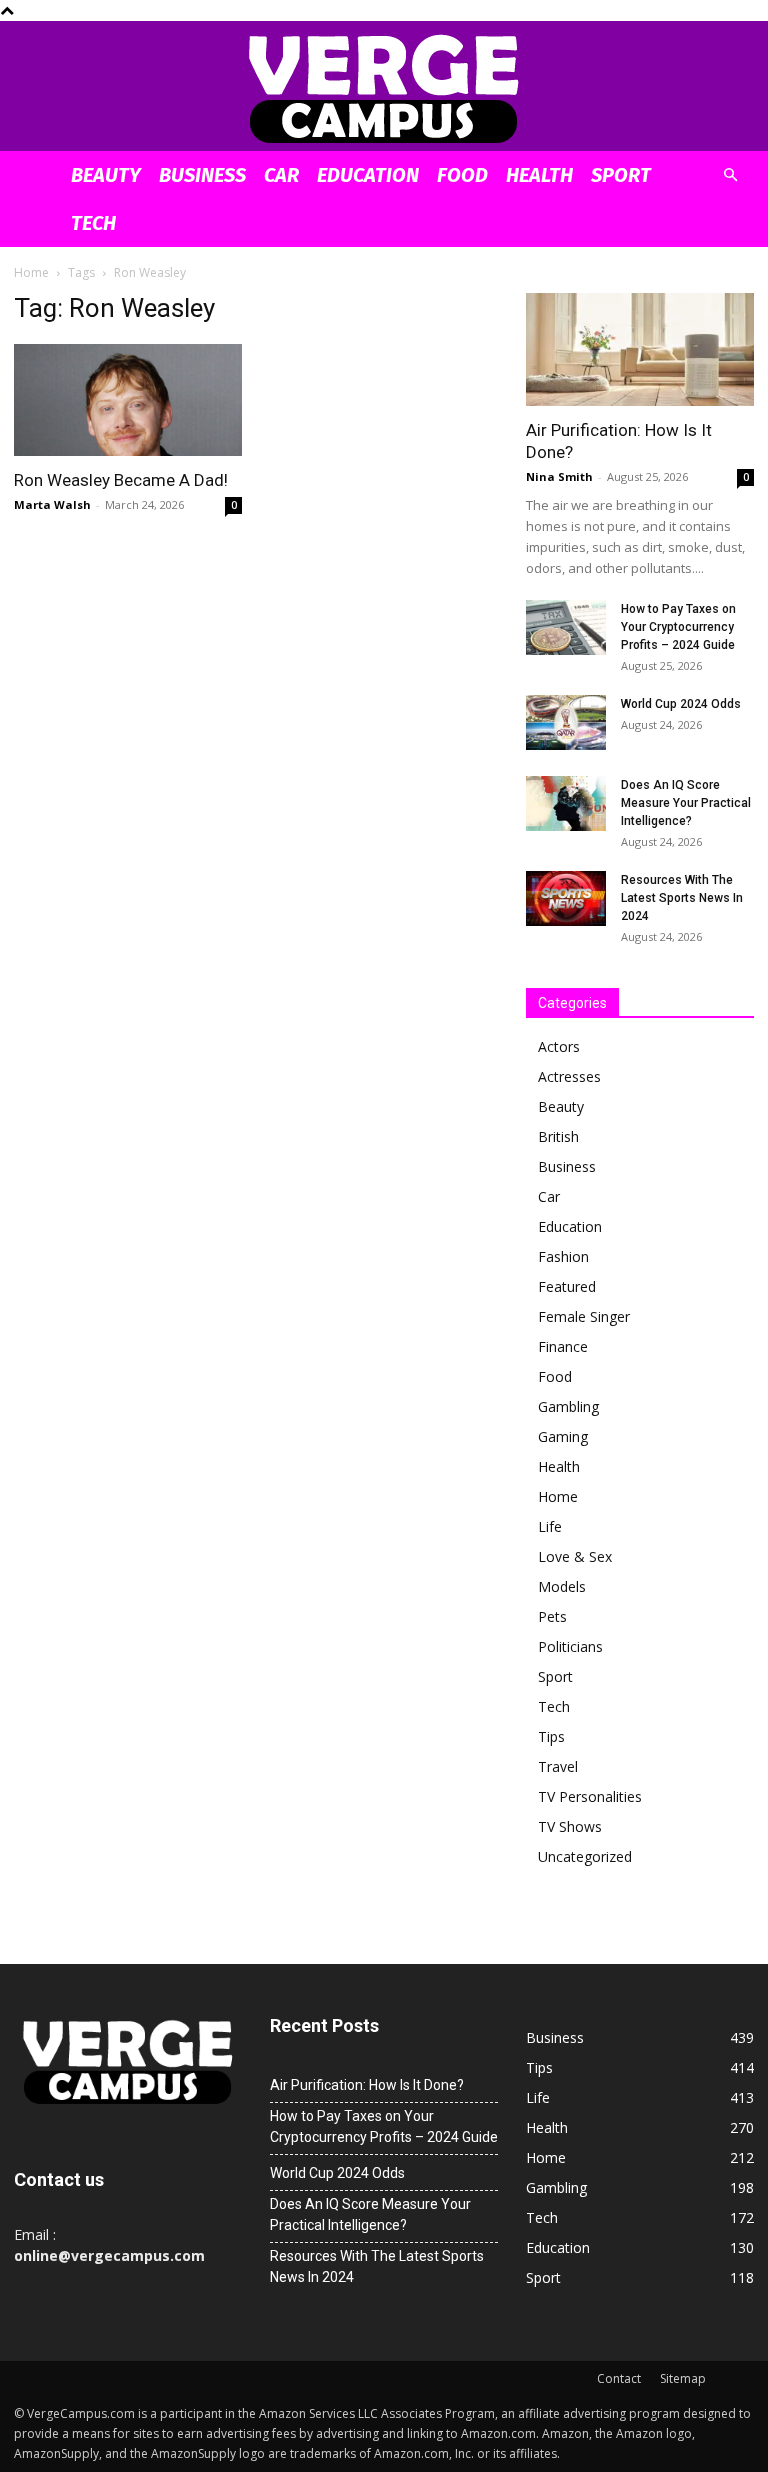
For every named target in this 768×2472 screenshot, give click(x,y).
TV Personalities (590, 1796)
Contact (619, 2378)
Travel (558, 1766)
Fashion (563, 1256)
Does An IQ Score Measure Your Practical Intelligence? (686, 803)
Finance (563, 1346)
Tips (551, 1736)
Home (31, 272)
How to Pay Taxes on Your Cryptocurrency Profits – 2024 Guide (678, 627)
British (558, 1136)
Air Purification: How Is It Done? (367, 2085)
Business (202, 175)
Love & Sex (575, 1556)
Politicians (570, 1646)
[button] (730, 175)
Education (368, 175)
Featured (567, 1286)
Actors (559, 1046)
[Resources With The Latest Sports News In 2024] (566, 898)
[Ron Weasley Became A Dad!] (128, 400)
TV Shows (570, 1826)
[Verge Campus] (384, 87)
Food (462, 175)
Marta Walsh (52, 504)
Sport (621, 175)
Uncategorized (585, 1856)
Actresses (569, 1076)
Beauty (106, 175)
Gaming (563, 1436)
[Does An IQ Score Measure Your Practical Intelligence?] (566, 803)
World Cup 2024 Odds (681, 704)
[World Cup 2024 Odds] (566, 722)
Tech (93, 223)
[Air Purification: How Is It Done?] (640, 349)
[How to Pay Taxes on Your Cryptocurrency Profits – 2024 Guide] (566, 627)
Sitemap (683, 2378)
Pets (552, 1616)
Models (562, 1586)
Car (281, 175)
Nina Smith (559, 476)
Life (550, 1526)
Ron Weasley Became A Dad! (121, 480)
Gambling (568, 1406)
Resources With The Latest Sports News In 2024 (682, 898)
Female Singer (584, 1316)
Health (539, 175)
